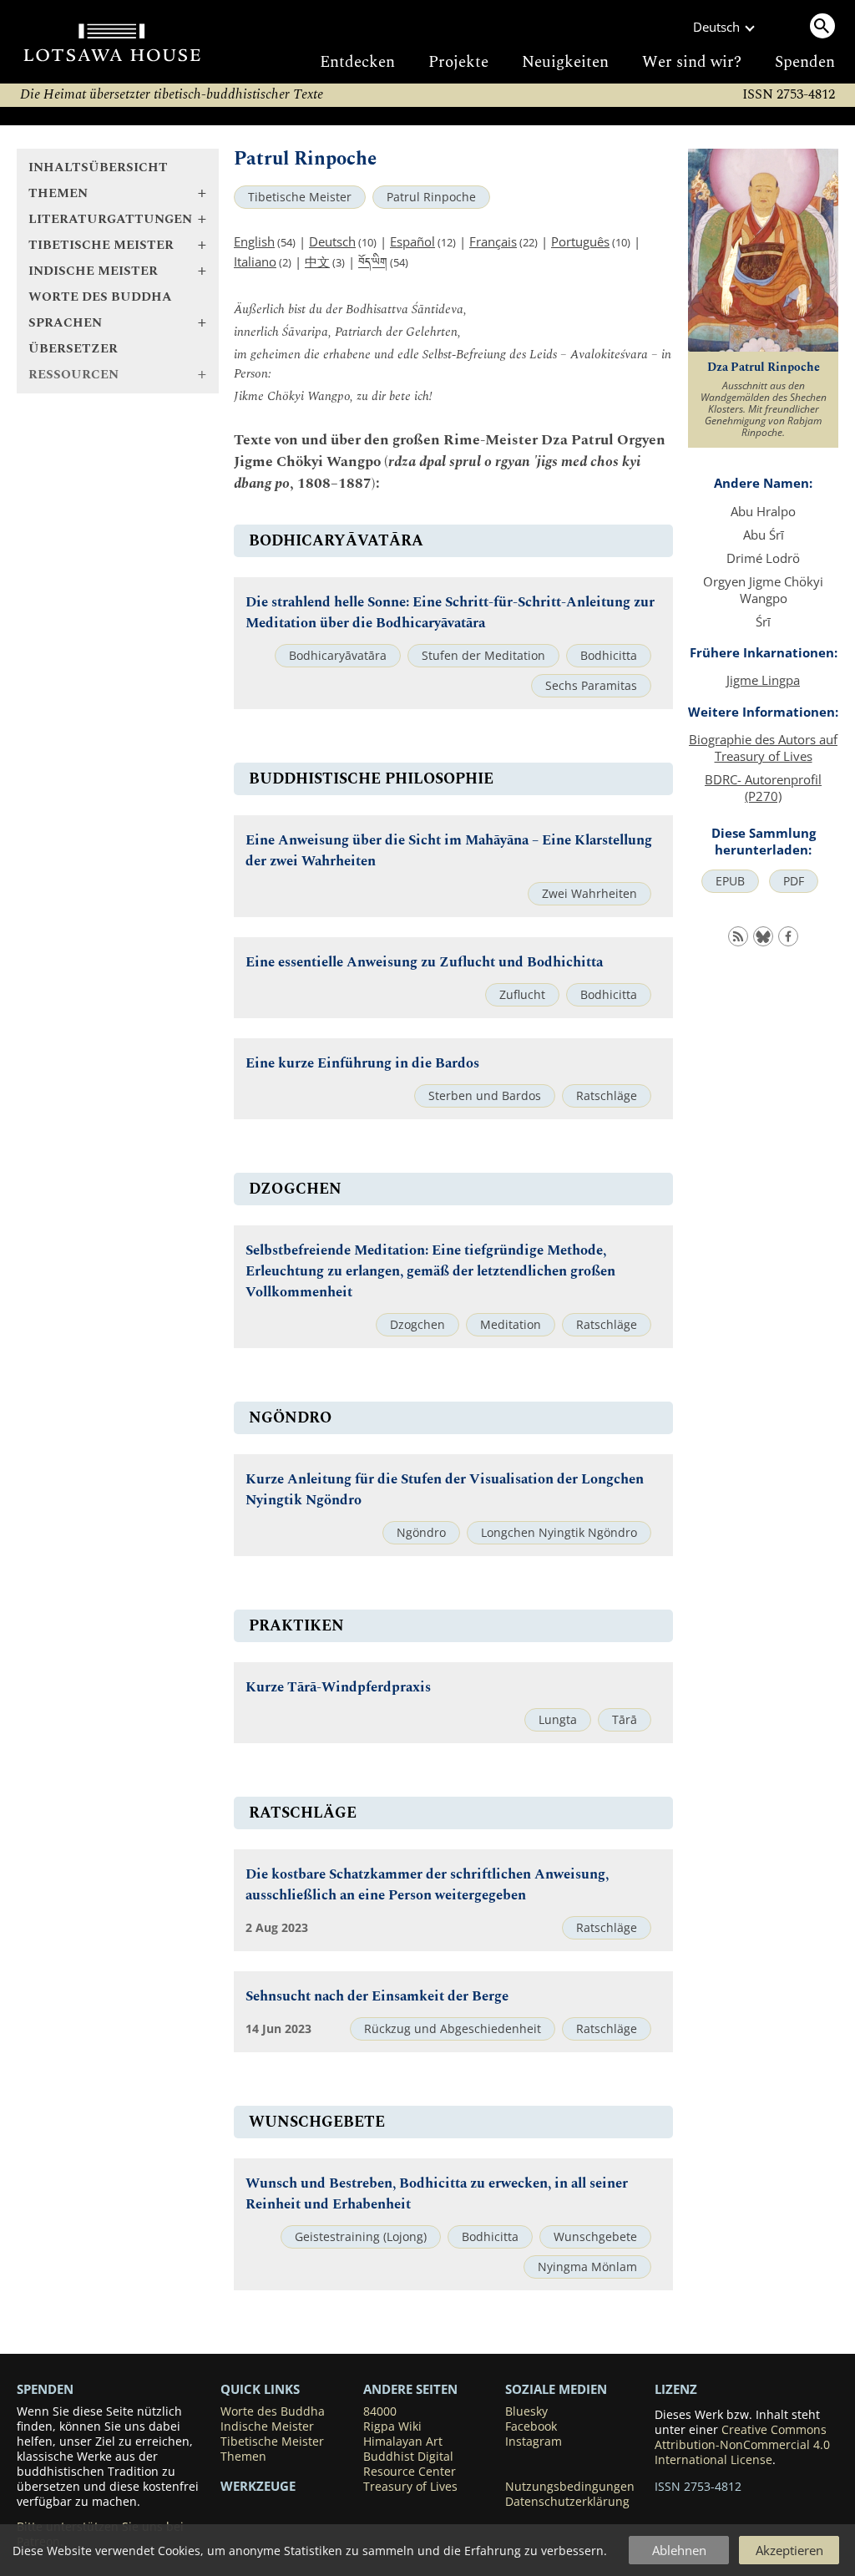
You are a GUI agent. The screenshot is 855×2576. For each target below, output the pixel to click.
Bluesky (526, 2411)
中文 (317, 261)
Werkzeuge (258, 2486)
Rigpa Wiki (392, 2426)
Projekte (458, 62)
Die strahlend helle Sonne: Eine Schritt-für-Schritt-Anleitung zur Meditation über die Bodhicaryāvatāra (450, 613)
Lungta (558, 1720)
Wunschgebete (595, 2237)
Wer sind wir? (692, 62)
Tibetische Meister (300, 197)
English (254, 241)
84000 (380, 2411)
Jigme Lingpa (763, 680)
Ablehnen (679, 2550)
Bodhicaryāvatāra (338, 656)
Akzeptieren (789, 2550)
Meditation (511, 1325)
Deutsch (332, 241)
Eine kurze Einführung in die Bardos (362, 1064)
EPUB (730, 881)
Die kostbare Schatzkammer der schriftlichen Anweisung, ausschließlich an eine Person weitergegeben (427, 1885)
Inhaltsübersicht (98, 167)
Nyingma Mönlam (587, 2267)
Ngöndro (421, 1533)
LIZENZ (676, 2389)
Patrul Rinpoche (431, 197)
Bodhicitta (609, 656)
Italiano (255, 261)
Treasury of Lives (410, 2487)
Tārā (625, 1720)
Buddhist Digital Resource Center (410, 2464)
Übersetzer (73, 349)
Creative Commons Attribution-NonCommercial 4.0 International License (742, 2445)
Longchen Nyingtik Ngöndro (559, 1533)
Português (580, 241)
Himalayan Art (403, 2442)
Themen (243, 2457)
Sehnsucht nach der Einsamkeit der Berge (377, 1997)
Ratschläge (607, 1096)
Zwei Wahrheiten (589, 894)
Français (493, 241)
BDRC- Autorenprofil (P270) (763, 788)
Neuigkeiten (565, 62)
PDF (794, 881)
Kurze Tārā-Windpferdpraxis (338, 1688)
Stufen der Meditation (483, 656)
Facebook (531, 2426)
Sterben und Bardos (485, 1096)
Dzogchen (417, 1325)
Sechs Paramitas (591, 686)
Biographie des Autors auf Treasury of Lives (763, 748)
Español (412, 241)
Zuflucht (522, 995)
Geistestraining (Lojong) (361, 2237)
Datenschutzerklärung (567, 2502)
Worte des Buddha (100, 297)
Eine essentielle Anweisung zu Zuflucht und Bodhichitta (424, 963)
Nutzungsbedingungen (570, 2487)
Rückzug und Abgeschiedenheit (453, 2029)
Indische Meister (267, 2426)
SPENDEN (45, 2389)
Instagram (534, 2442)
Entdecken (357, 62)
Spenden (805, 62)
